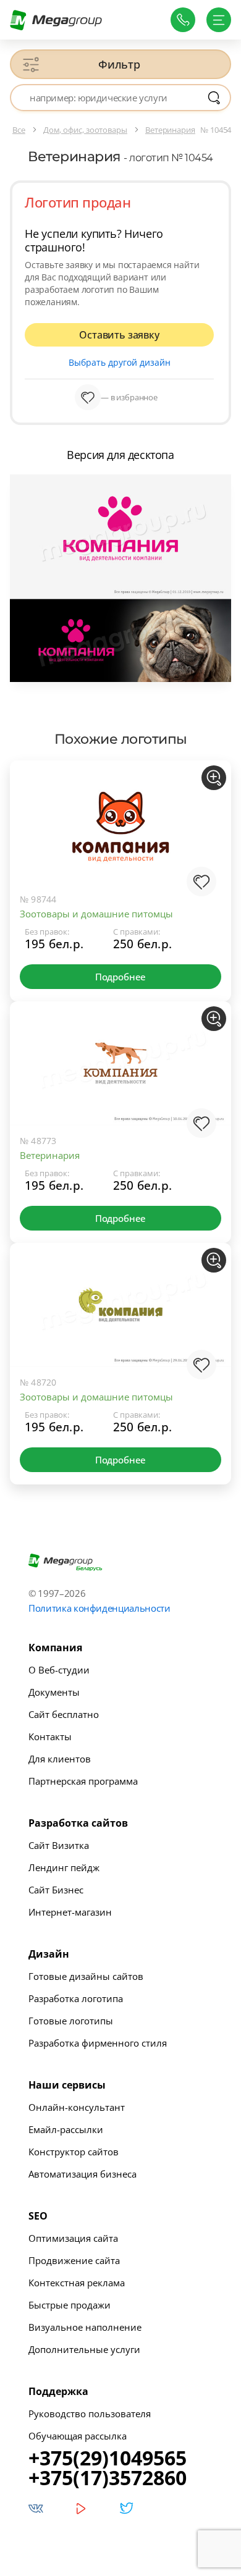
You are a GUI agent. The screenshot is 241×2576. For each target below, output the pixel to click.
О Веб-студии (59, 1670)
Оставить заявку (119, 335)
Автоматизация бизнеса (82, 2174)
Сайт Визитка (59, 1845)
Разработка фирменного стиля (98, 2043)
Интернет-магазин (70, 1912)
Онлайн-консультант (77, 2107)
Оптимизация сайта (73, 2238)
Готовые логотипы (71, 2021)
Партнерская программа (83, 1781)
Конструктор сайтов (74, 2152)
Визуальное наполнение (85, 2327)
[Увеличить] (214, 778)
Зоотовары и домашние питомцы (96, 914)
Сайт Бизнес (56, 1890)
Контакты (50, 1736)
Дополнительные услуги (84, 2349)
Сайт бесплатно (64, 1714)
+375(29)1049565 (108, 2458)
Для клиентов (60, 1759)
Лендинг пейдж (64, 1867)
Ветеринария (50, 1155)
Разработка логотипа (76, 1998)
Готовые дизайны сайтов (86, 1976)
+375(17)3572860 (108, 2478)
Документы (54, 1692)
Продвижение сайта (74, 2260)
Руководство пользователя (90, 2414)
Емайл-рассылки (66, 2129)
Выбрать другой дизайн (120, 362)
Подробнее (120, 977)
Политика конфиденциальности (99, 1608)
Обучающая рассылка (78, 2436)
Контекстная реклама (77, 2283)
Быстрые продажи (70, 2305)
